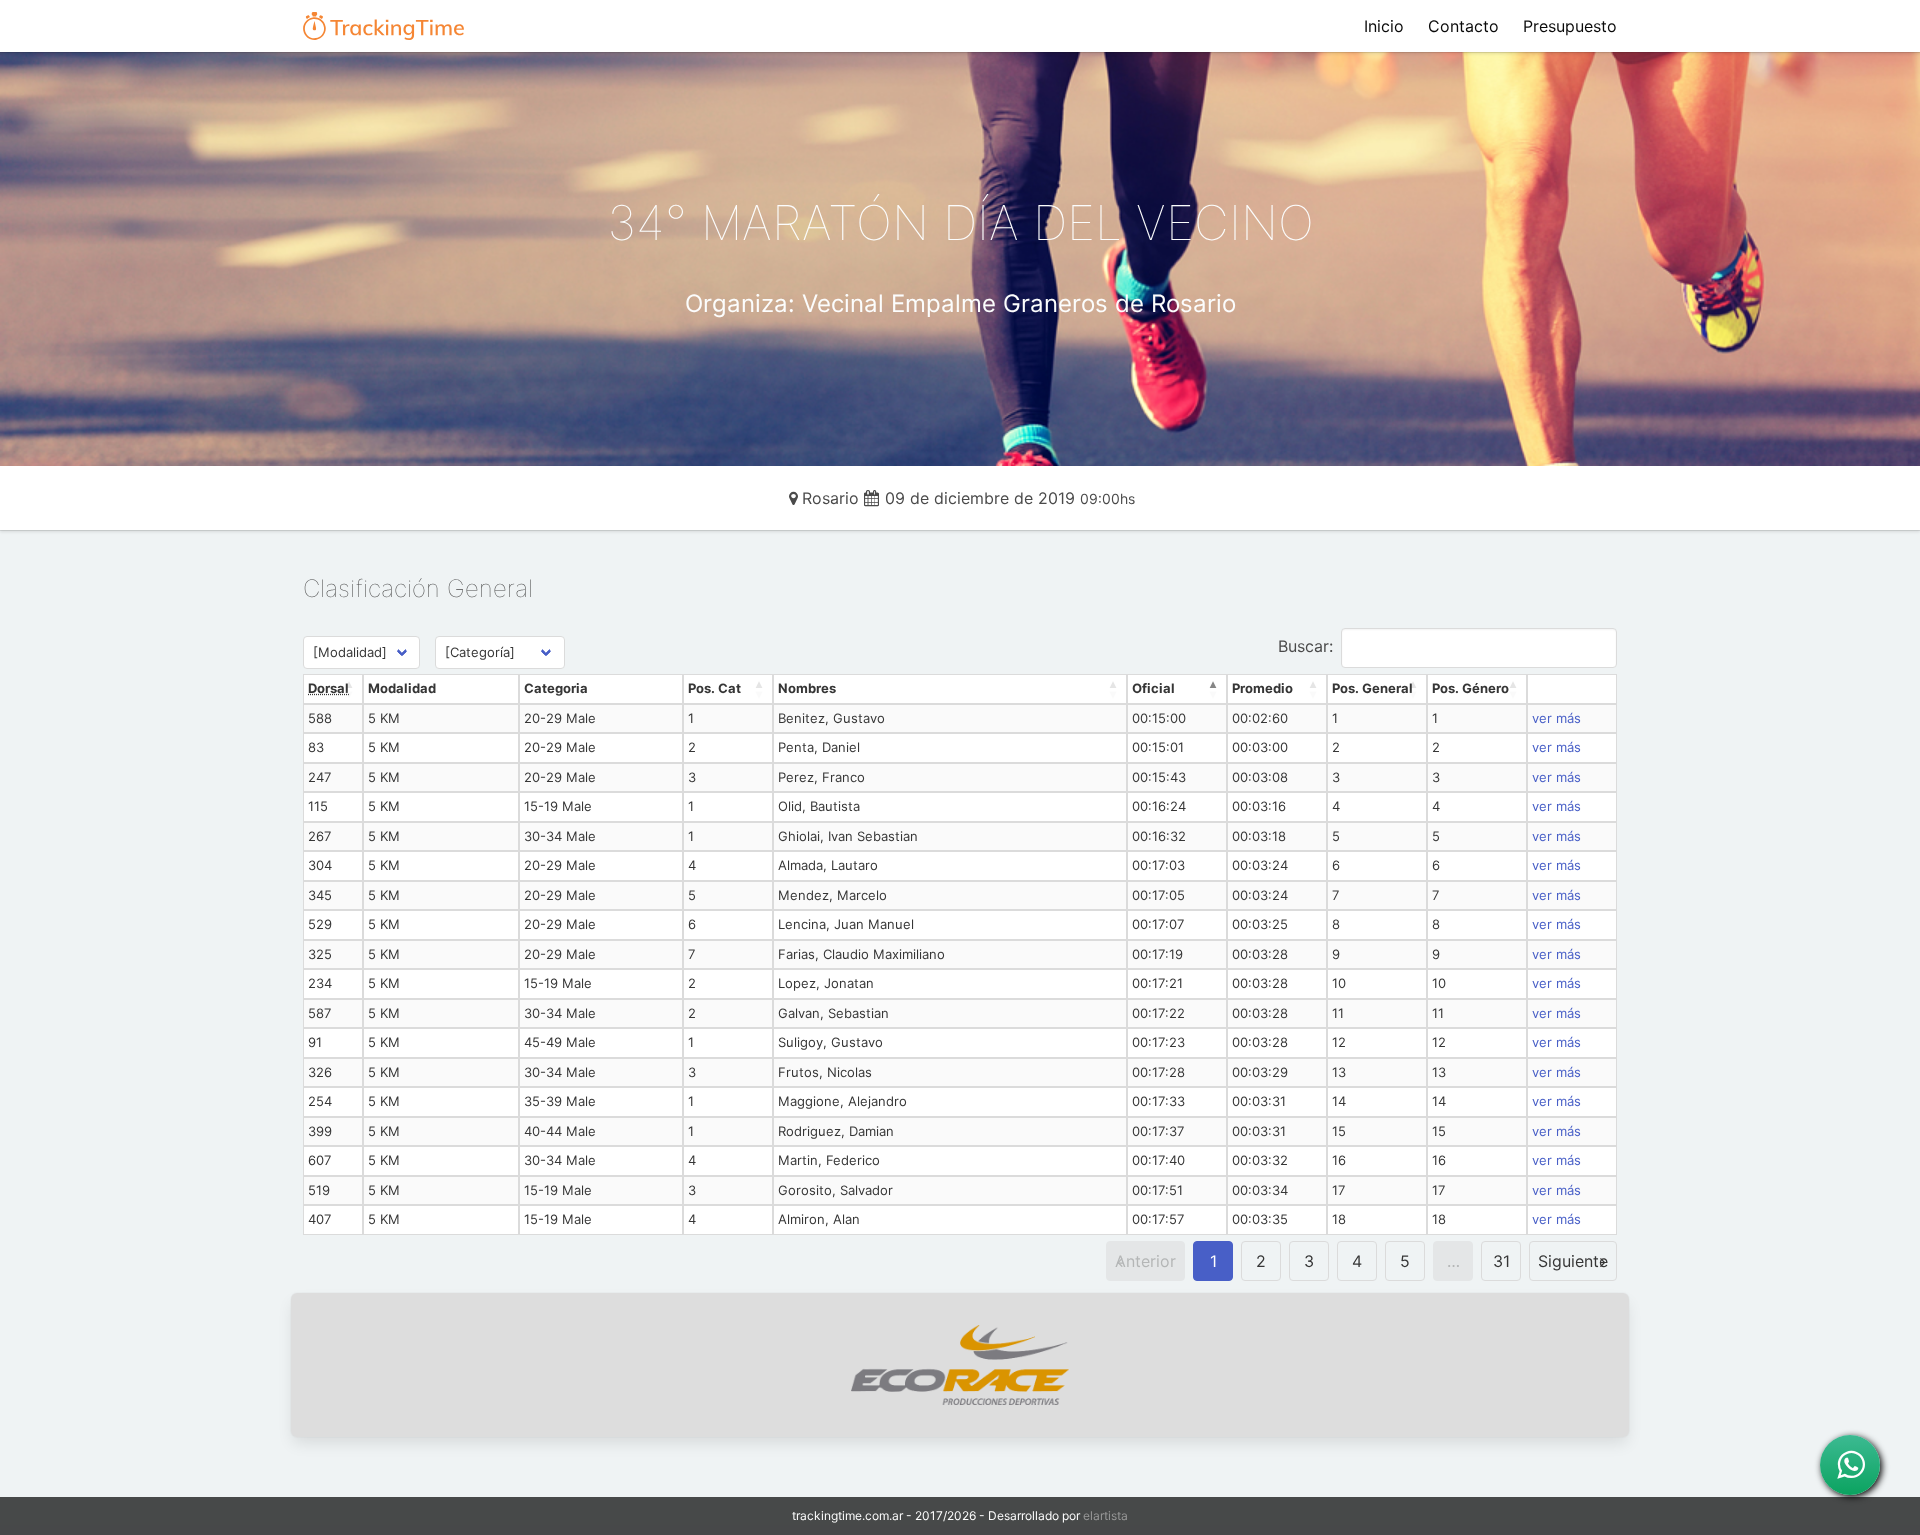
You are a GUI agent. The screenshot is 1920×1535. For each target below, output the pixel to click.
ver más (1556, 718)
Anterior (1145, 1261)
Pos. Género (1470, 688)
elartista (1105, 1515)
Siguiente (1573, 1261)
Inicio (1384, 26)
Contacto (1463, 26)
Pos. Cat (714, 688)
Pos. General (1372, 688)
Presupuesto (1570, 26)
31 (1501, 1261)
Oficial (1153, 688)
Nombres (807, 688)
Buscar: (1305, 646)
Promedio (1262, 688)
